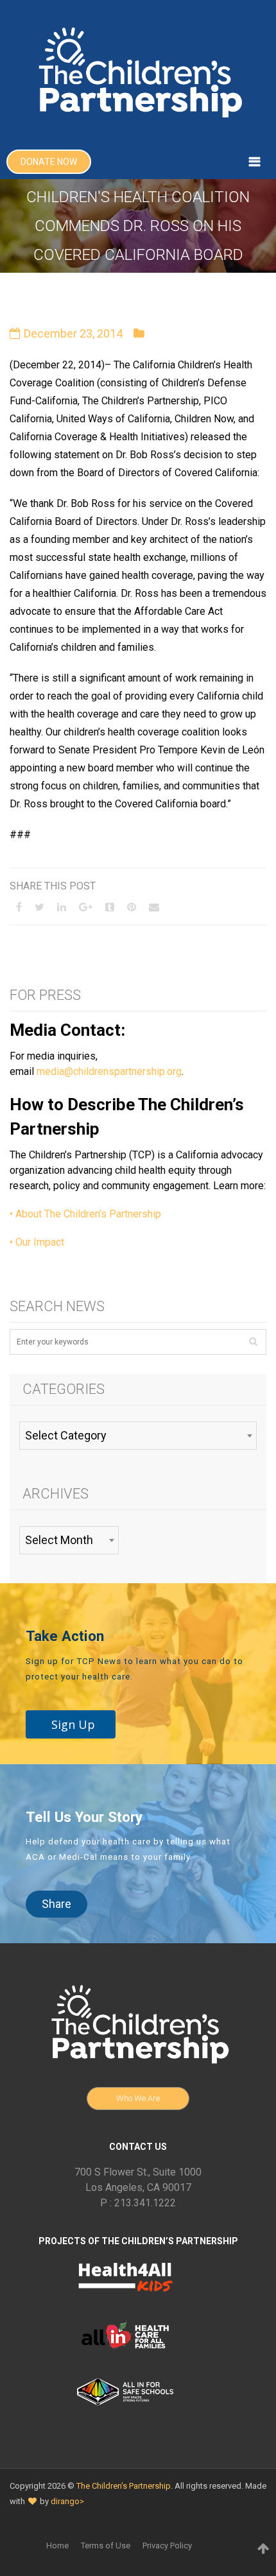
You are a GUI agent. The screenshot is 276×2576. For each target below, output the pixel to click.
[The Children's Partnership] (138, 72)
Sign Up (73, 1724)
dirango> (67, 2501)
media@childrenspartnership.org (109, 1071)
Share (56, 1904)
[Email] (154, 907)
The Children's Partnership (124, 2486)
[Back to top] (263, 2548)
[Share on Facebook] (19, 907)
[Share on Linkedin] (62, 907)
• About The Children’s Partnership (85, 1214)
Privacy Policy (167, 2546)
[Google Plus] (86, 907)
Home (57, 2546)
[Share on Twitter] (39, 907)
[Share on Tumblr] (110, 907)
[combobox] (138, 1436)
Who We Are (138, 2098)
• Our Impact (37, 1242)
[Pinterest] (132, 907)
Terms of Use (106, 2546)
